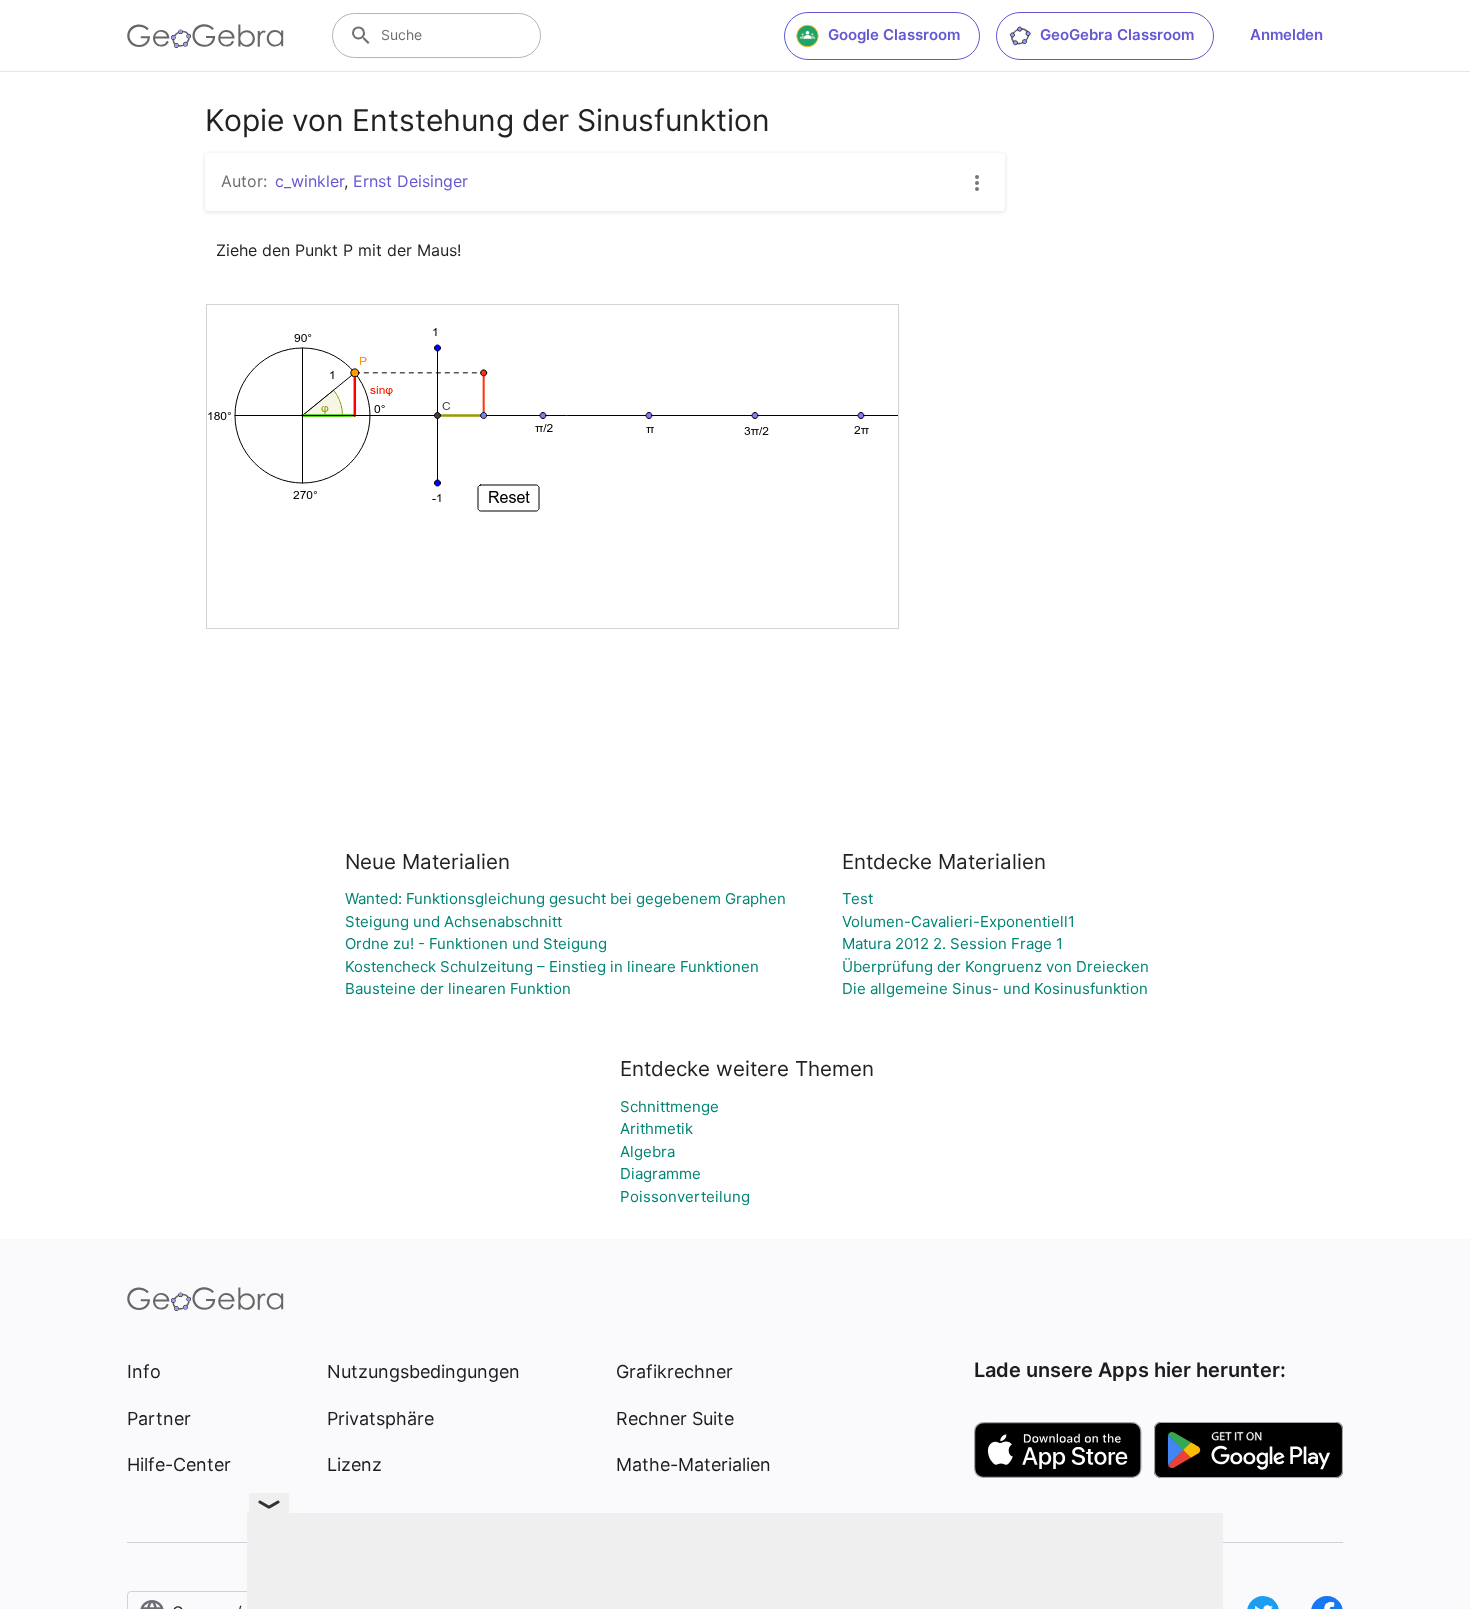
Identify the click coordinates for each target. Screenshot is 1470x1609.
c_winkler (309, 181)
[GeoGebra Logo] (205, 36)
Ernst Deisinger (410, 181)
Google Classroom (894, 34)
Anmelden (1286, 34)
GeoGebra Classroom (1117, 34)
